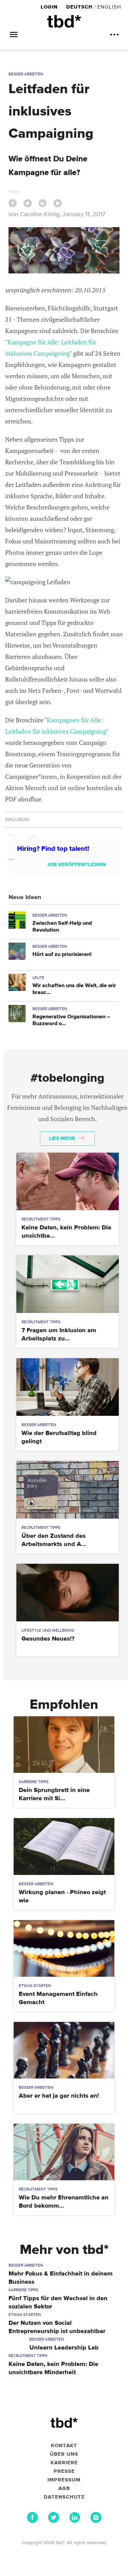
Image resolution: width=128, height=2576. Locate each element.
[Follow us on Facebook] (32, 2521)
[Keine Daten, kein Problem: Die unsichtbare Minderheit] (68, 1181)
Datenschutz (64, 2497)
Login (50, 7)
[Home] (64, 21)
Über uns (64, 2454)
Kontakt (64, 2446)
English (109, 7)
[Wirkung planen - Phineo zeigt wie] (64, 1846)
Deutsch (79, 7)
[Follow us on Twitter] (54, 2521)
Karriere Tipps (34, 1782)
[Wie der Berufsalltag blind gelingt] (68, 1387)
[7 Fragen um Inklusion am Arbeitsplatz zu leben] (68, 1284)
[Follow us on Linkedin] (75, 2521)
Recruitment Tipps (41, 1219)
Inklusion (17, 820)
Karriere (64, 2463)
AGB (64, 2489)
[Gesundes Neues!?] (68, 1593)
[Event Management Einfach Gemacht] (64, 1948)
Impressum (64, 2480)
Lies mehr (63, 1138)
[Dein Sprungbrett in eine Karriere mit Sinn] (64, 1745)
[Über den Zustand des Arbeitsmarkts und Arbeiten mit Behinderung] (68, 1490)
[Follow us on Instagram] (96, 2521)
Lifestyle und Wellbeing (48, 1631)
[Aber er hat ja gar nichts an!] (64, 2050)
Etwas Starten (35, 1986)
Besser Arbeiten (26, 74)
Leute (38, 978)
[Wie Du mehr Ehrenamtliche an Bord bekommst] (64, 2152)
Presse (64, 2471)
